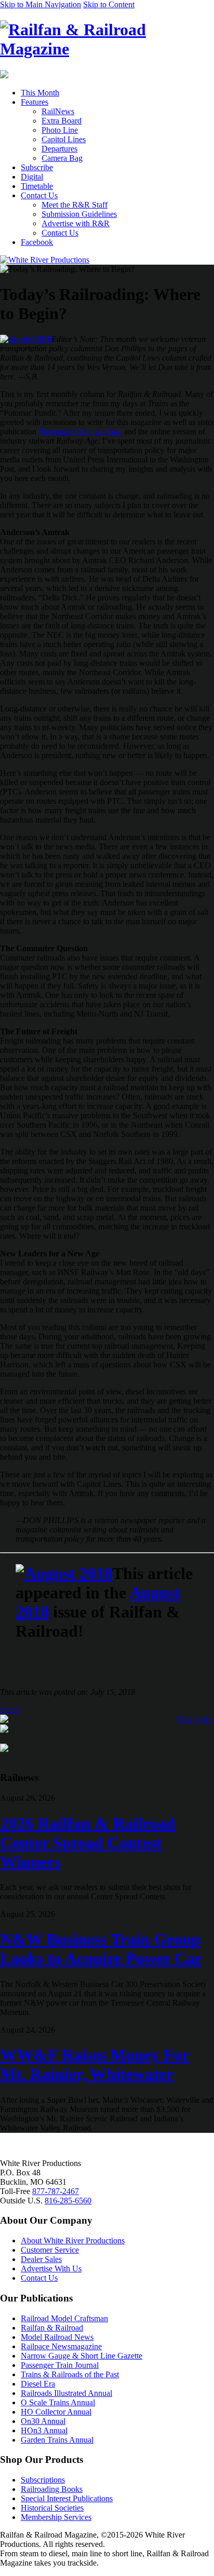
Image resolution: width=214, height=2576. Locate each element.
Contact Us (39, 195)
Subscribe (37, 167)
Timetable (37, 186)
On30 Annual (43, 2421)
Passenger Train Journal (60, 2365)
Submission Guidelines (79, 214)
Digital (32, 177)
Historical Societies (52, 2508)
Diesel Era (38, 2384)
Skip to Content (109, 4)
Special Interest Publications (67, 2498)
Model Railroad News (57, 2337)
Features (35, 102)
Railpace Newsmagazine (61, 2346)
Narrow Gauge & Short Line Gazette (82, 2356)
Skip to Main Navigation (41, 4)
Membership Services (56, 2517)
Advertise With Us (51, 2269)
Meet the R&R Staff (75, 205)
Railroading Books (52, 2489)
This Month (40, 93)
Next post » (195, 1719)
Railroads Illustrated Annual (66, 2393)
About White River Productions (73, 2241)
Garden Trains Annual (57, 2440)
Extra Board (62, 121)
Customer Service (50, 2250)
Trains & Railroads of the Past (70, 2374)
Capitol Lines (64, 139)
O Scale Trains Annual (58, 2402)
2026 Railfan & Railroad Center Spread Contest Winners (88, 1843)
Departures (59, 149)
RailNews (58, 111)
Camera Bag (62, 158)
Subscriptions (43, 2480)
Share (9, 1710)
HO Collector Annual (56, 2412)
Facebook (37, 242)
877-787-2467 (56, 2191)
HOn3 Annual (44, 2430)
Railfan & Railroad (52, 2328)
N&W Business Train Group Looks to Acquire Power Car (101, 1949)
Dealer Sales (41, 2259)
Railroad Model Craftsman (64, 2318)
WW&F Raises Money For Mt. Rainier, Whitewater (95, 2065)
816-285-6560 (68, 2201)
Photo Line (60, 130)
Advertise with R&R (76, 223)
